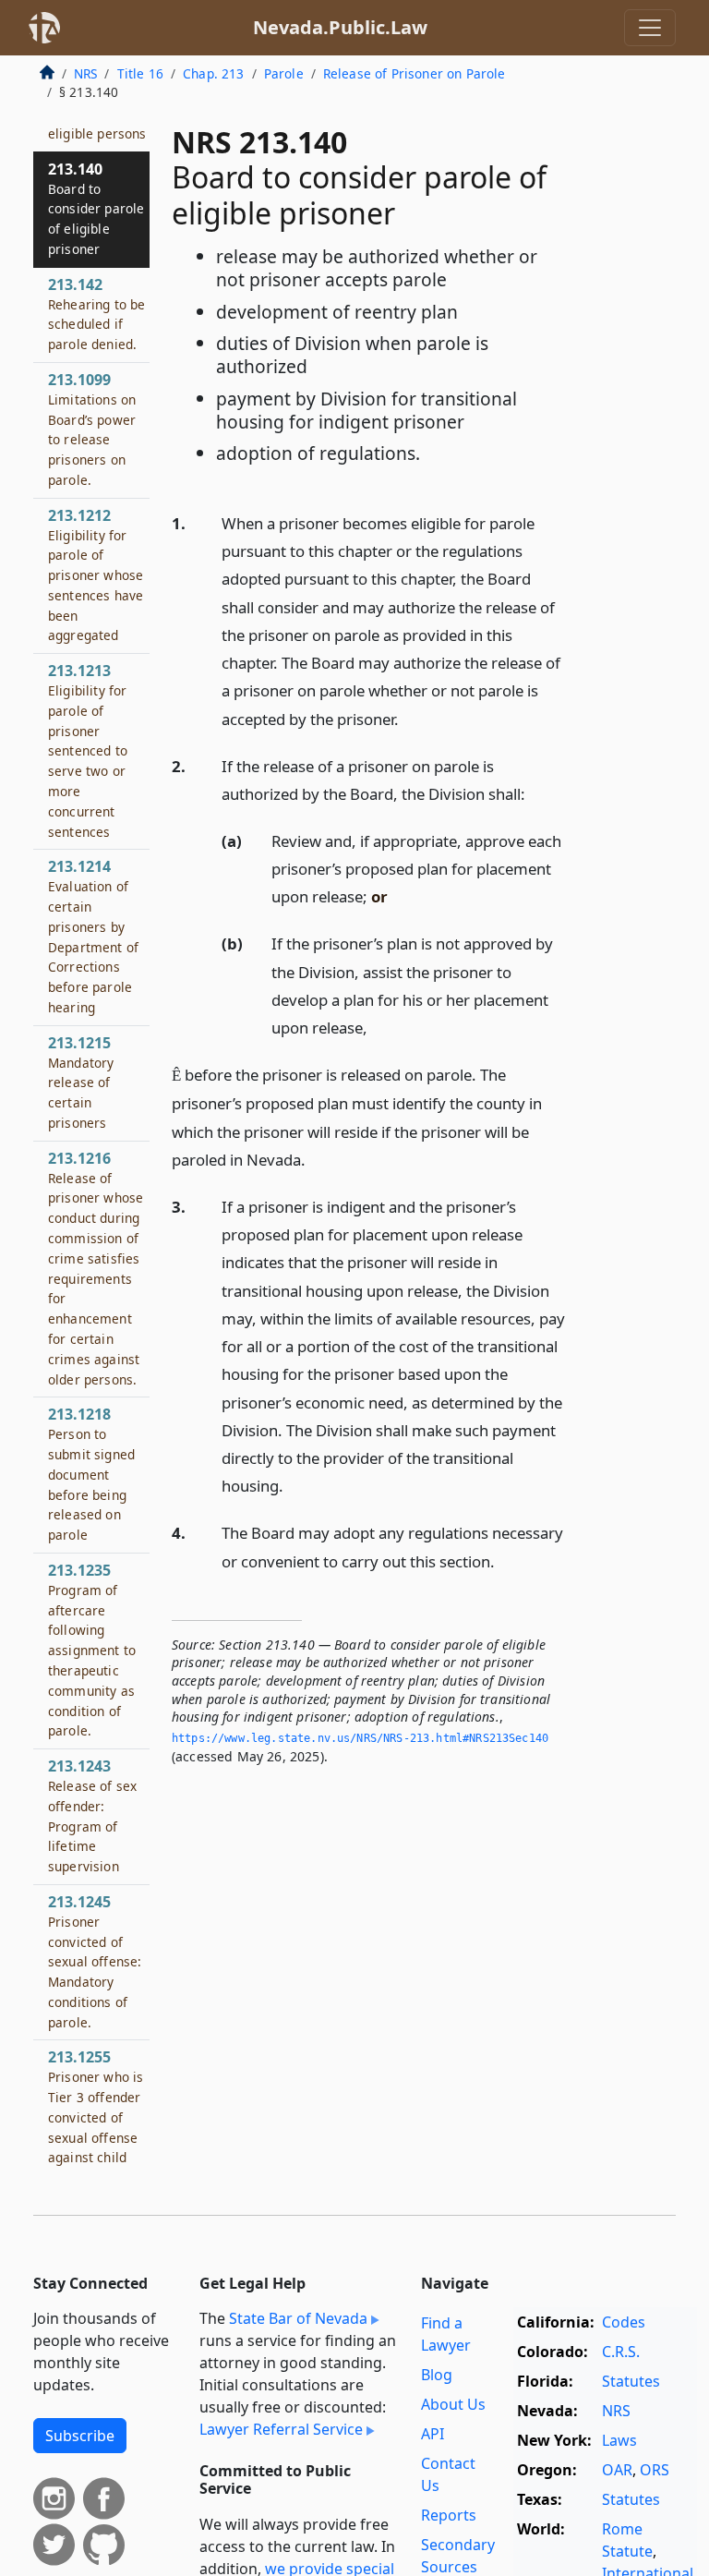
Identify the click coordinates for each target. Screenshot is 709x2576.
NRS (85, 73)
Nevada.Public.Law (340, 27)
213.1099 (92, 429)
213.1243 (92, 1815)
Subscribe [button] (80, 2436)
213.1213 (88, 750)
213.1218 (91, 1474)
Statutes (631, 2381)
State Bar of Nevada (298, 2318)
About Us (453, 2404)
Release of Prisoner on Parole (415, 73)
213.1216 (96, 1268)
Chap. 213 (213, 73)
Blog (437, 2375)
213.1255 (98, 2147)
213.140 (96, 208)
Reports (449, 2515)
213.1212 (96, 575)
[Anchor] (409, 718)
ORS (655, 2470)
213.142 (96, 314)
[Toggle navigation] (650, 28)
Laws (619, 2440)
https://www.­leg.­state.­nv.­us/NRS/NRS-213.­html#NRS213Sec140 (360, 1738)
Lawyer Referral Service (281, 2429)
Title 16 (140, 73)
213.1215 (81, 1082)
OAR (617, 2470)
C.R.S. (621, 2352)
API (433, 2434)
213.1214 (93, 936)
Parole (284, 73)
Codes (624, 2322)
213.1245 (95, 1961)
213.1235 (92, 1650)
